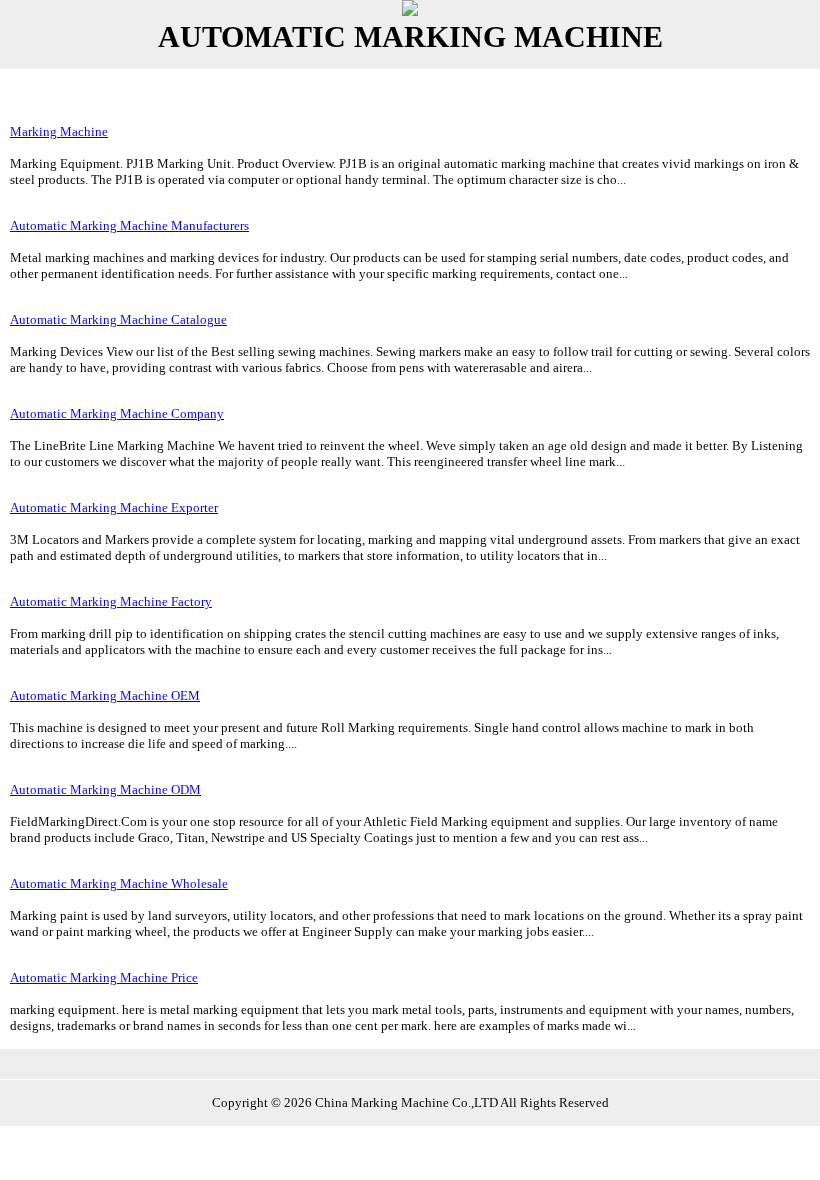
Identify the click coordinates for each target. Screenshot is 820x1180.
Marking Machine (59, 131)
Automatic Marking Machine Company (117, 413)
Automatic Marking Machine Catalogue (118, 319)
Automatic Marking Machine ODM (105, 789)
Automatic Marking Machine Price (104, 977)
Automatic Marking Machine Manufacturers (129, 225)
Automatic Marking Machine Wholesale (119, 883)
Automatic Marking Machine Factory (111, 601)
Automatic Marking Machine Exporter (114, 507)
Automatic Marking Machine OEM (105, 695)
